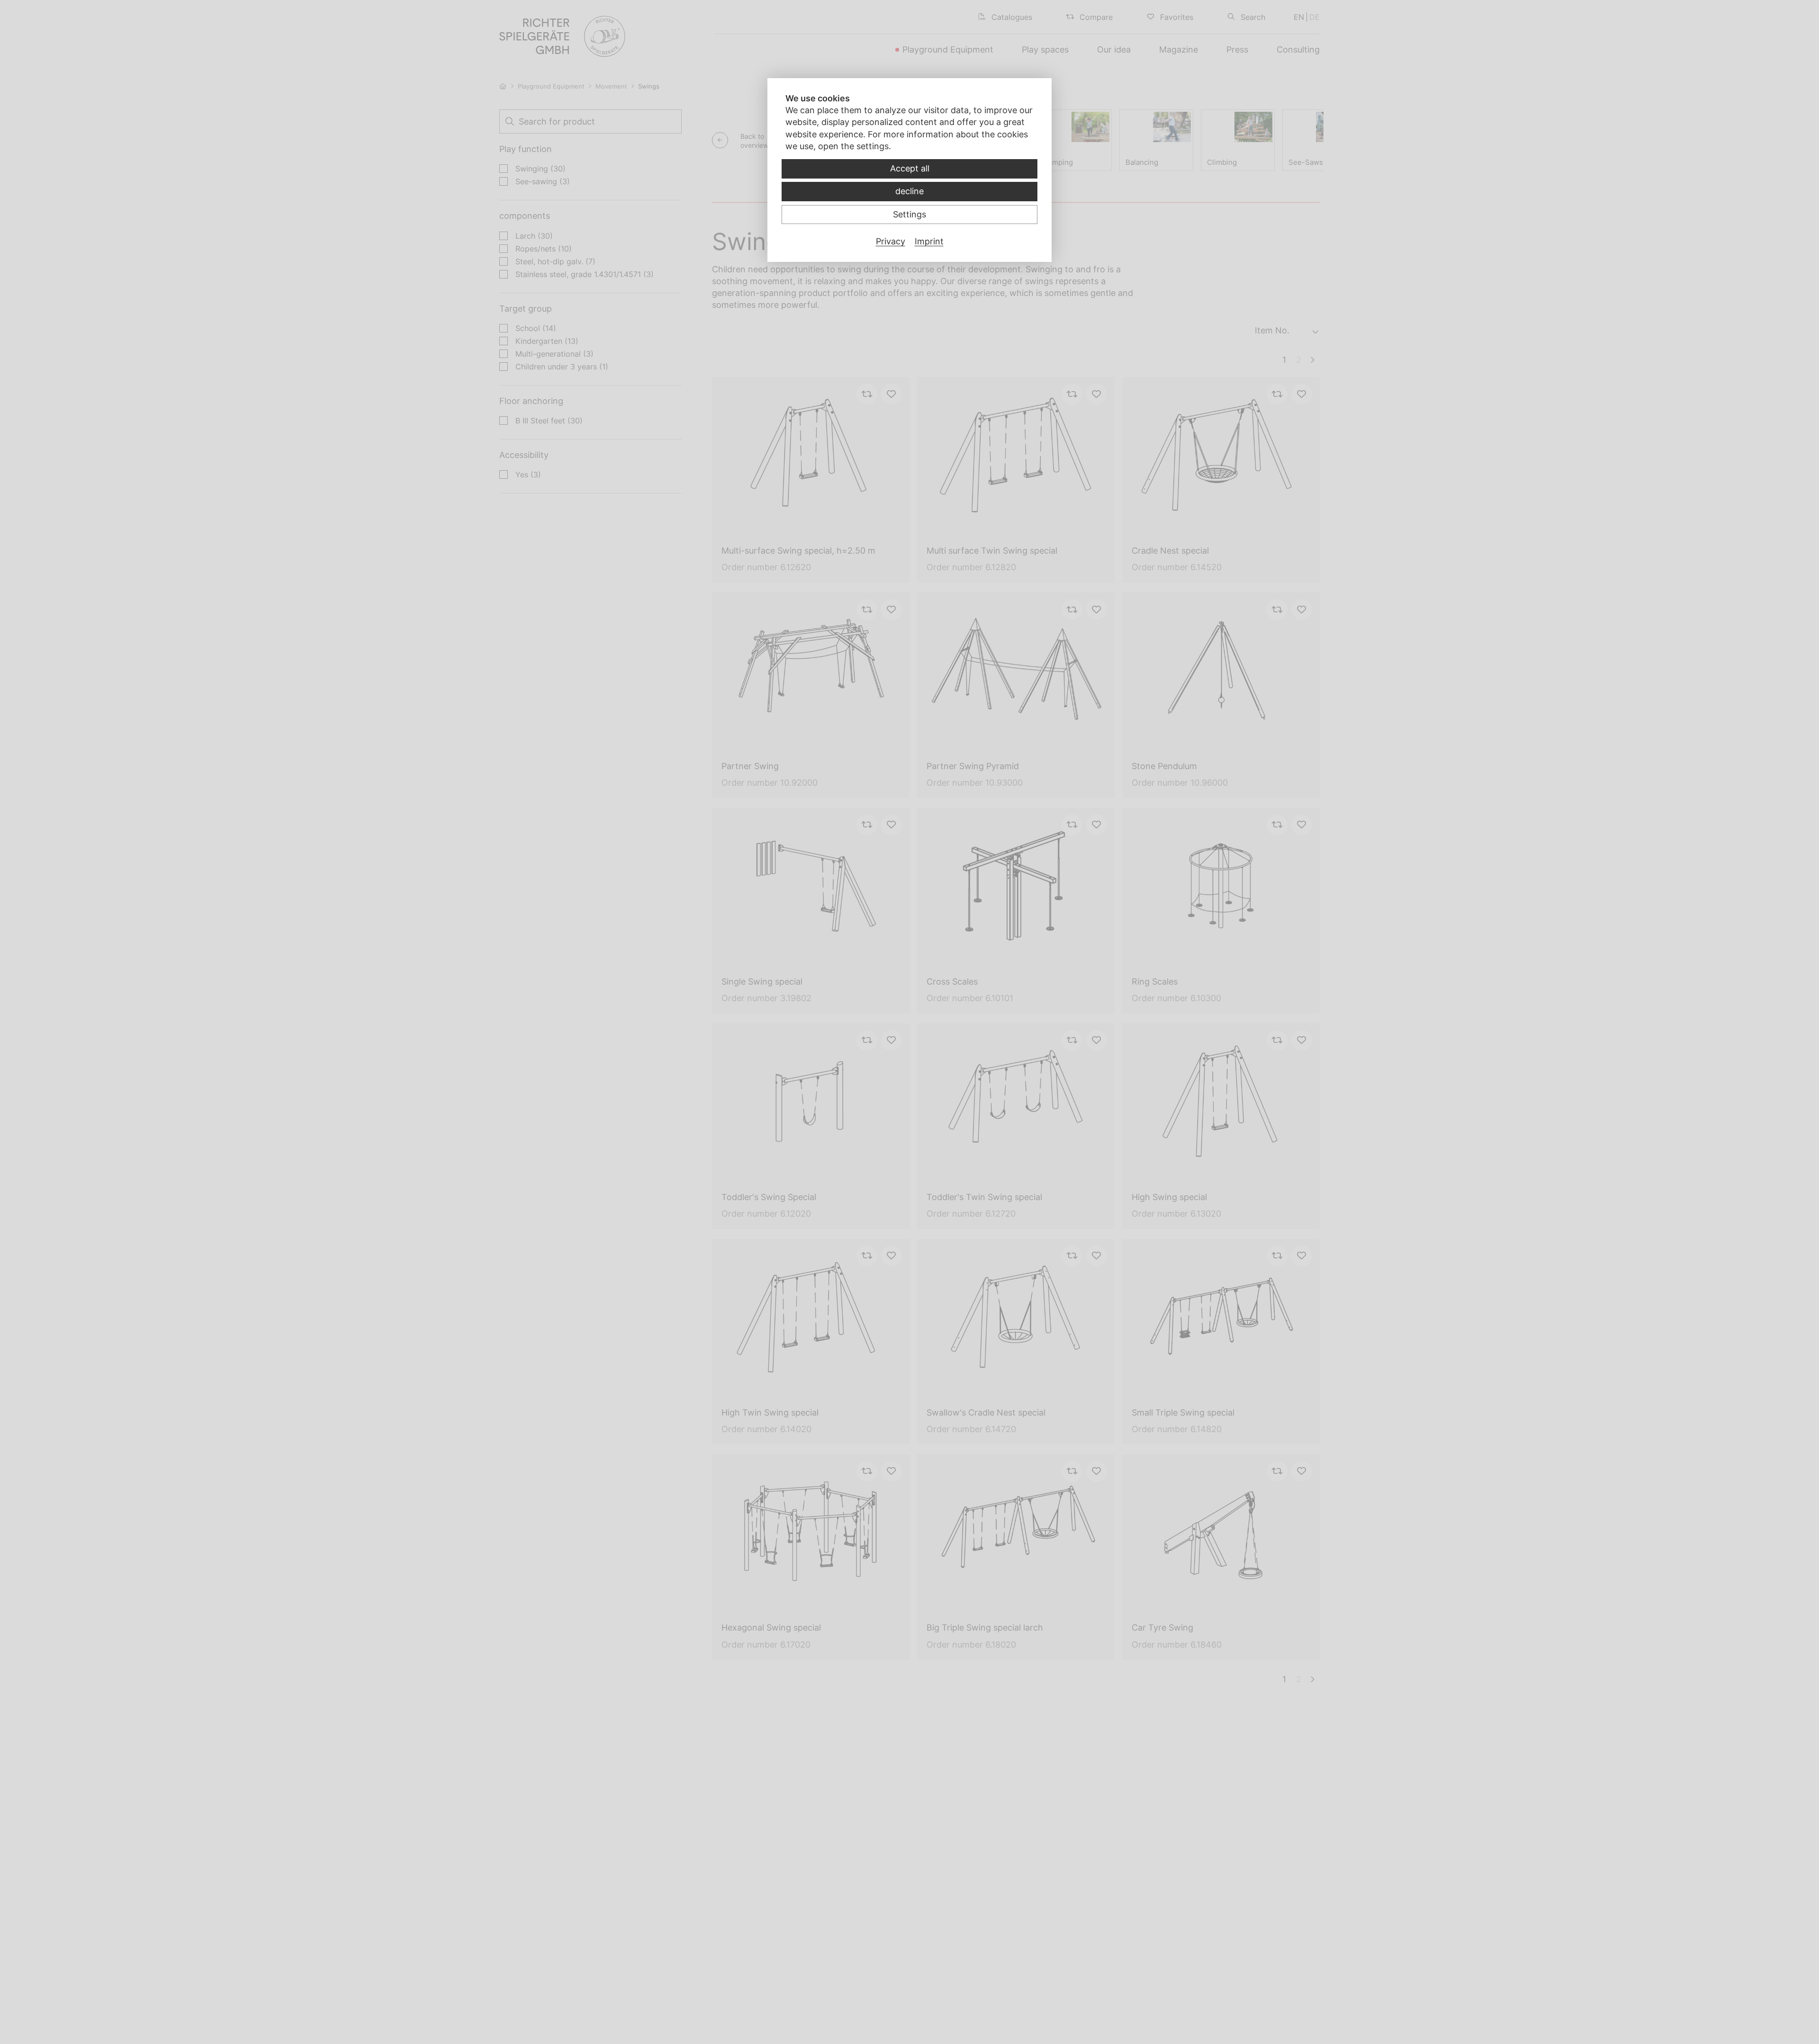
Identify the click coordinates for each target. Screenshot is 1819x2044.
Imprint (929, 241)
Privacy (891, 241)
